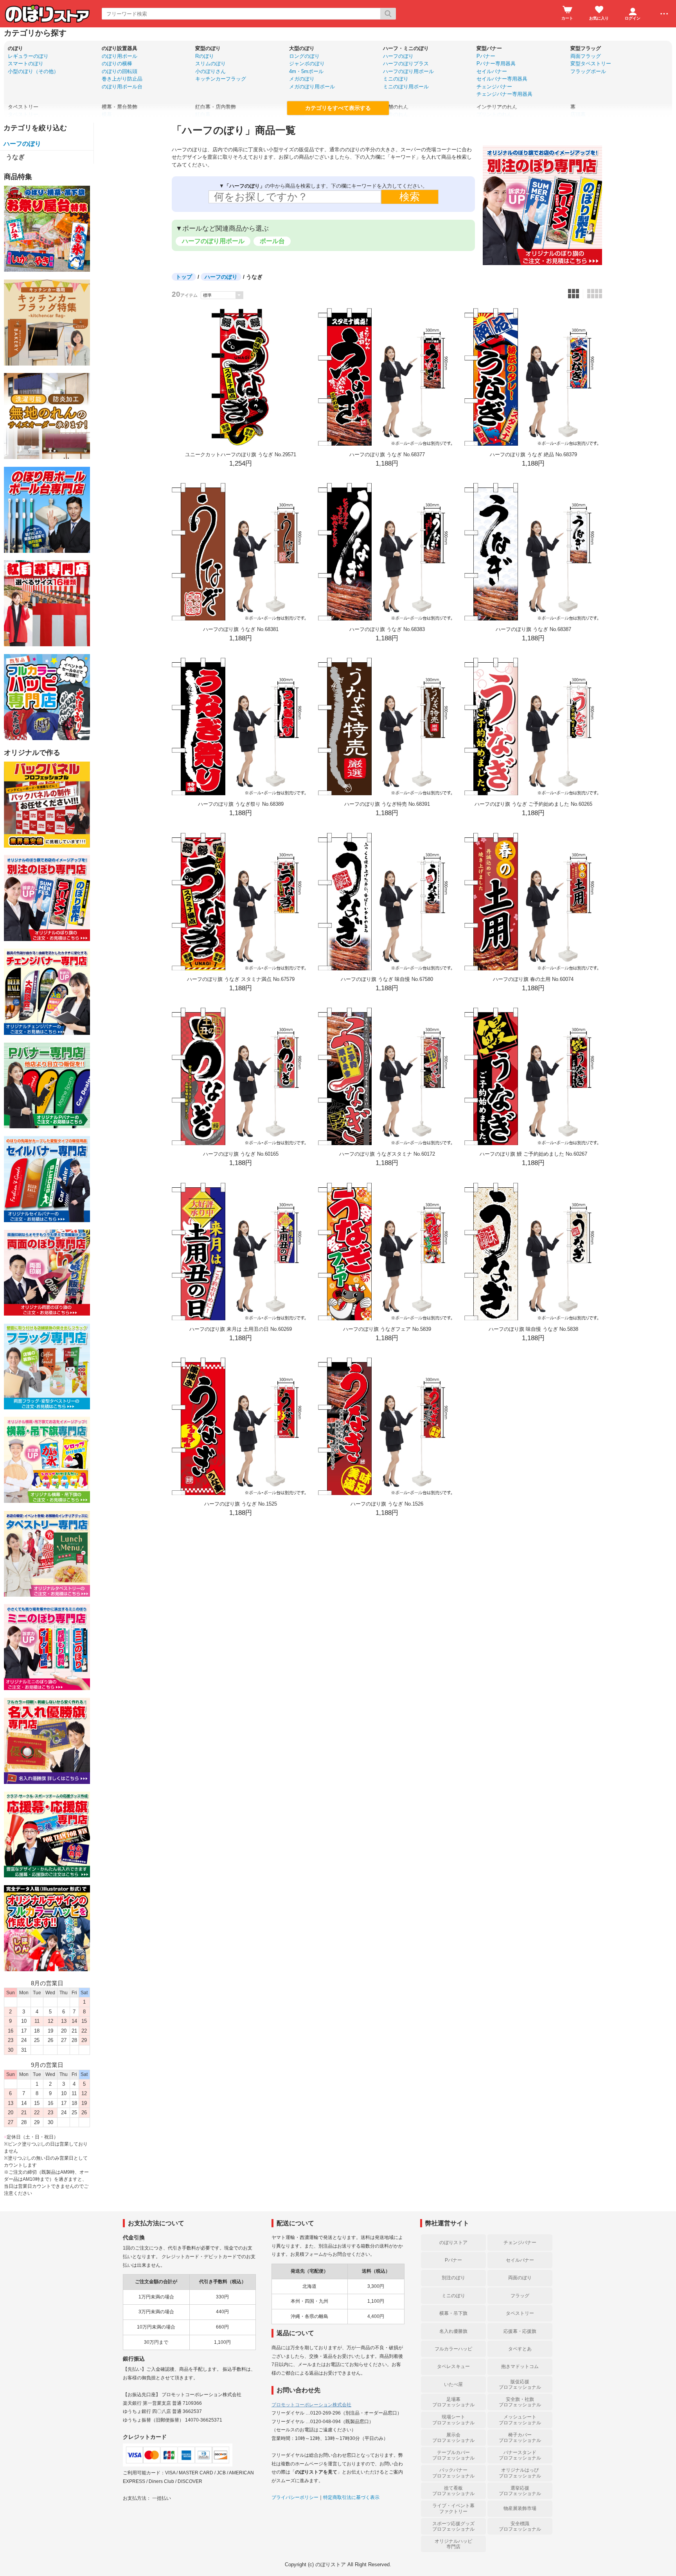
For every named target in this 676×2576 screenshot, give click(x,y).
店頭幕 (578, 114)
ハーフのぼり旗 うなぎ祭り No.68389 (241, 804)
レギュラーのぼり (28, 56)
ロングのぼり (304, 56)
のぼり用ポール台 (122, 87)
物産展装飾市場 (520, 2508)
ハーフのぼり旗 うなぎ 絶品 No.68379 (533, 454)
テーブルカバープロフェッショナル (453, 2455)
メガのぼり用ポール (312, 87)
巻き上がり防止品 (122, 79)
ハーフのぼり (398, 56)
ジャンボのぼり (307, 64)
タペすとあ (520, 2349)
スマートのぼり (26, 64)
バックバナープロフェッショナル (453, 2473)
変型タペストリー (591, 64)
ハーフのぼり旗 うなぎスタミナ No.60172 (387, 1154)
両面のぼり (520, 2278)
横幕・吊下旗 (453, 2313)
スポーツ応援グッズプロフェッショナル (453, 2526)
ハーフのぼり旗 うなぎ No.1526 (387, 1504)
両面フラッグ (586, 56)
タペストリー (23, 114)
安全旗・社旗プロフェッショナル (520, 2402)
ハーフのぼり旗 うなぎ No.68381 (241, 629)
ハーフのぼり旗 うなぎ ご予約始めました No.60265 (533, 804)
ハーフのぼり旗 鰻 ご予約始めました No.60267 (533, 1154)
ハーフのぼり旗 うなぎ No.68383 (387, 629)
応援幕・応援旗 (520, 2331)
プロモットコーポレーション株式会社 (311, 2405)
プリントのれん (494, 114)
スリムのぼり (210, 64)
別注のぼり (453, 2278)
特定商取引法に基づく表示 (351, 2497)
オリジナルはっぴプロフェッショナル (520, 2473)
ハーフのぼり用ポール (408, 71)
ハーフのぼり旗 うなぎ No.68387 (533, 629)
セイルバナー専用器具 (502, 79)
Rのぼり (205, 56)
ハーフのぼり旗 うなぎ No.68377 (387, 454)
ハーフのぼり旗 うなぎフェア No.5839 (387, 1329)
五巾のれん (396, 114)
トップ (184, 277)
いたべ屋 (453, 2384)
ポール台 (272, 241)
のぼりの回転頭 (120, 71)
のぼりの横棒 (117, 64)
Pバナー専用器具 (496, 64)
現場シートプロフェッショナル (453, 2420)
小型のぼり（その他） (33, 71)
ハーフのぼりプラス (406, 64)
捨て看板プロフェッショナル (453, 2491)
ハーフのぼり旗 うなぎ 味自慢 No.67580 (387, 979)
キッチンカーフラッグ (221, 79)
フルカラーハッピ (453, 2349)
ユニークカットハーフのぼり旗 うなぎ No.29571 (241, 454)
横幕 (107, 114)
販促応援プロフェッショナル (520, 2384)
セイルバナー (492, 71)
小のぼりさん (210, 71)
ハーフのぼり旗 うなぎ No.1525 (241, 1504)
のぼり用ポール (120, 56)
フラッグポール (588, 71)
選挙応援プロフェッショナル (520, 2491)
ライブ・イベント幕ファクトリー (453, 2508)
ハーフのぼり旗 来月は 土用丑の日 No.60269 (241, 1329)
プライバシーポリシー (295, 2497)
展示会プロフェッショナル (453, 2438)
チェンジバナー (494, 87)
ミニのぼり (396, 79)
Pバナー (486, 56)
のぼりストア (453, 2243)
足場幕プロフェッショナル (453, 2402)
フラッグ (520, 2296)
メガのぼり (302, 79)
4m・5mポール (306, 71)
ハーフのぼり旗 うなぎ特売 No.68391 (387, 804)
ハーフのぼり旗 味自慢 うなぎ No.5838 (533, 1329)
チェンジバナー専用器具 (504, 94)
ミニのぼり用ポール (406, 87)
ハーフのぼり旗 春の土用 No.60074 (533, 979)
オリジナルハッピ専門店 (453, 2544)
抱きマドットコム (520, 2366)
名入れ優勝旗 (453, 2331)
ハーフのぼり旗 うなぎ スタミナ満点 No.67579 (241, 979)
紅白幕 (203, 114)
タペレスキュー (453, 2366)
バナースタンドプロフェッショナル (520, 2455)
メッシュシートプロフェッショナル (520, 2420)
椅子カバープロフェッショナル (520, 2438)
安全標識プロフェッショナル (520, 2526)
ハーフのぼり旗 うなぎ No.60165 (241, 1154)
